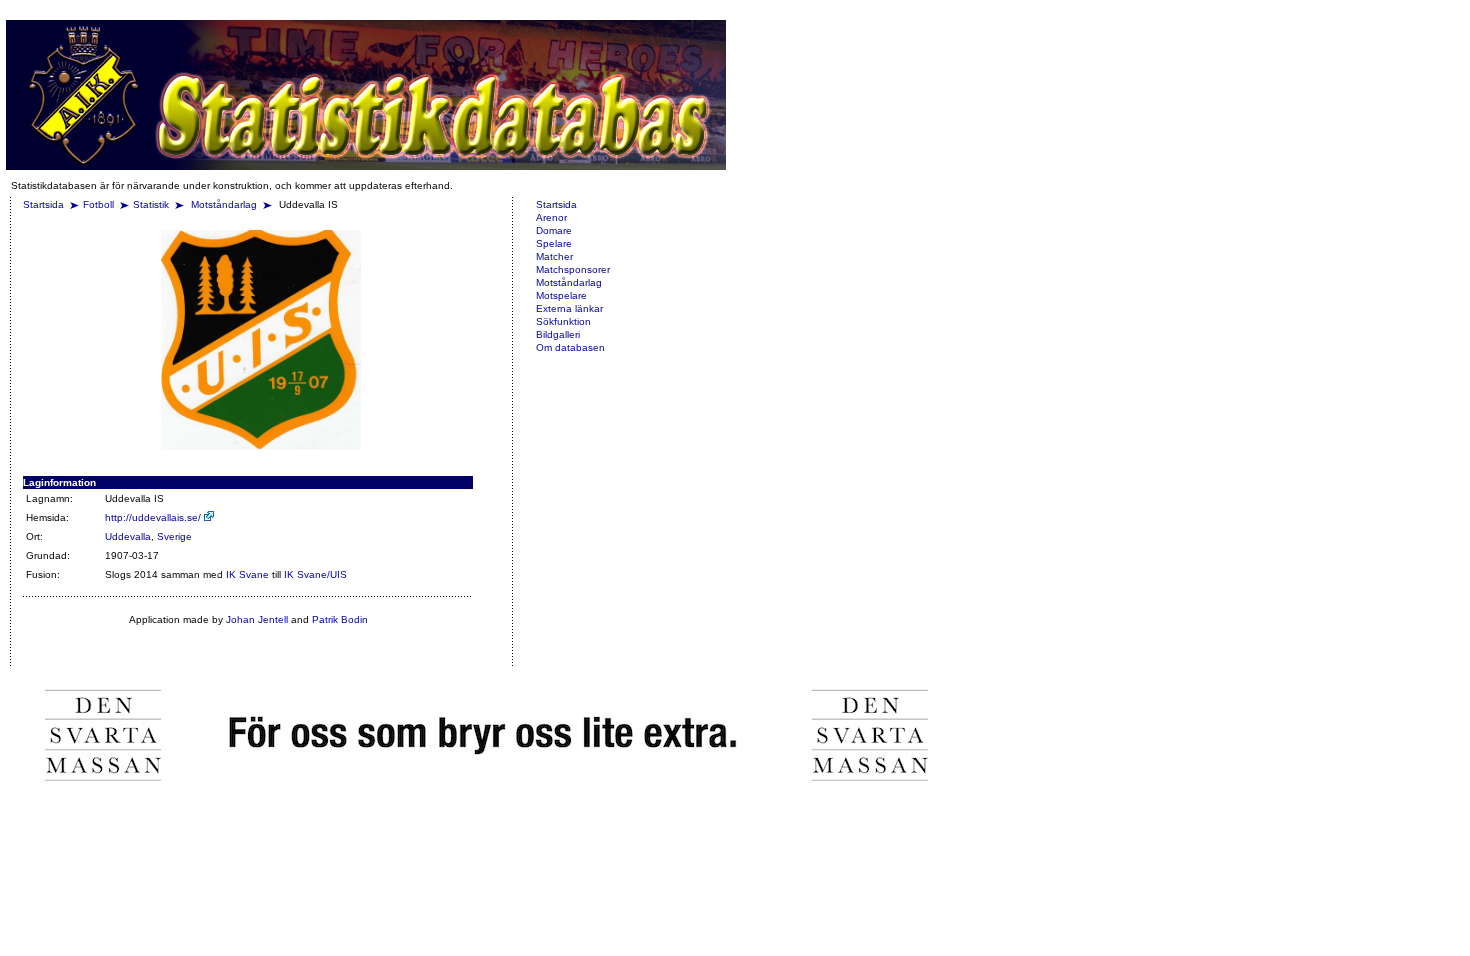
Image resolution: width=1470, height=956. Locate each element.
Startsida (43, 204)
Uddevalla (128, 536)
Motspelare (561, 295)
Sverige (174, 536)
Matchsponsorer (573, 269)
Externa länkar (569, 308)
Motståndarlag (225, 204)
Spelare (554, 243)
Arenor (551, 217)
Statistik (151, 204)
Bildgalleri (558, 334)
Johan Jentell (257, 619)
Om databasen (570, 347)
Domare (554, 230)
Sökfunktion (563, 321)
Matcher (554, 256)
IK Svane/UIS (315, 574)
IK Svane (247, 574)
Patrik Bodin (340, 619)
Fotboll (98, 204)
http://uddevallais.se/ (154, 517)
